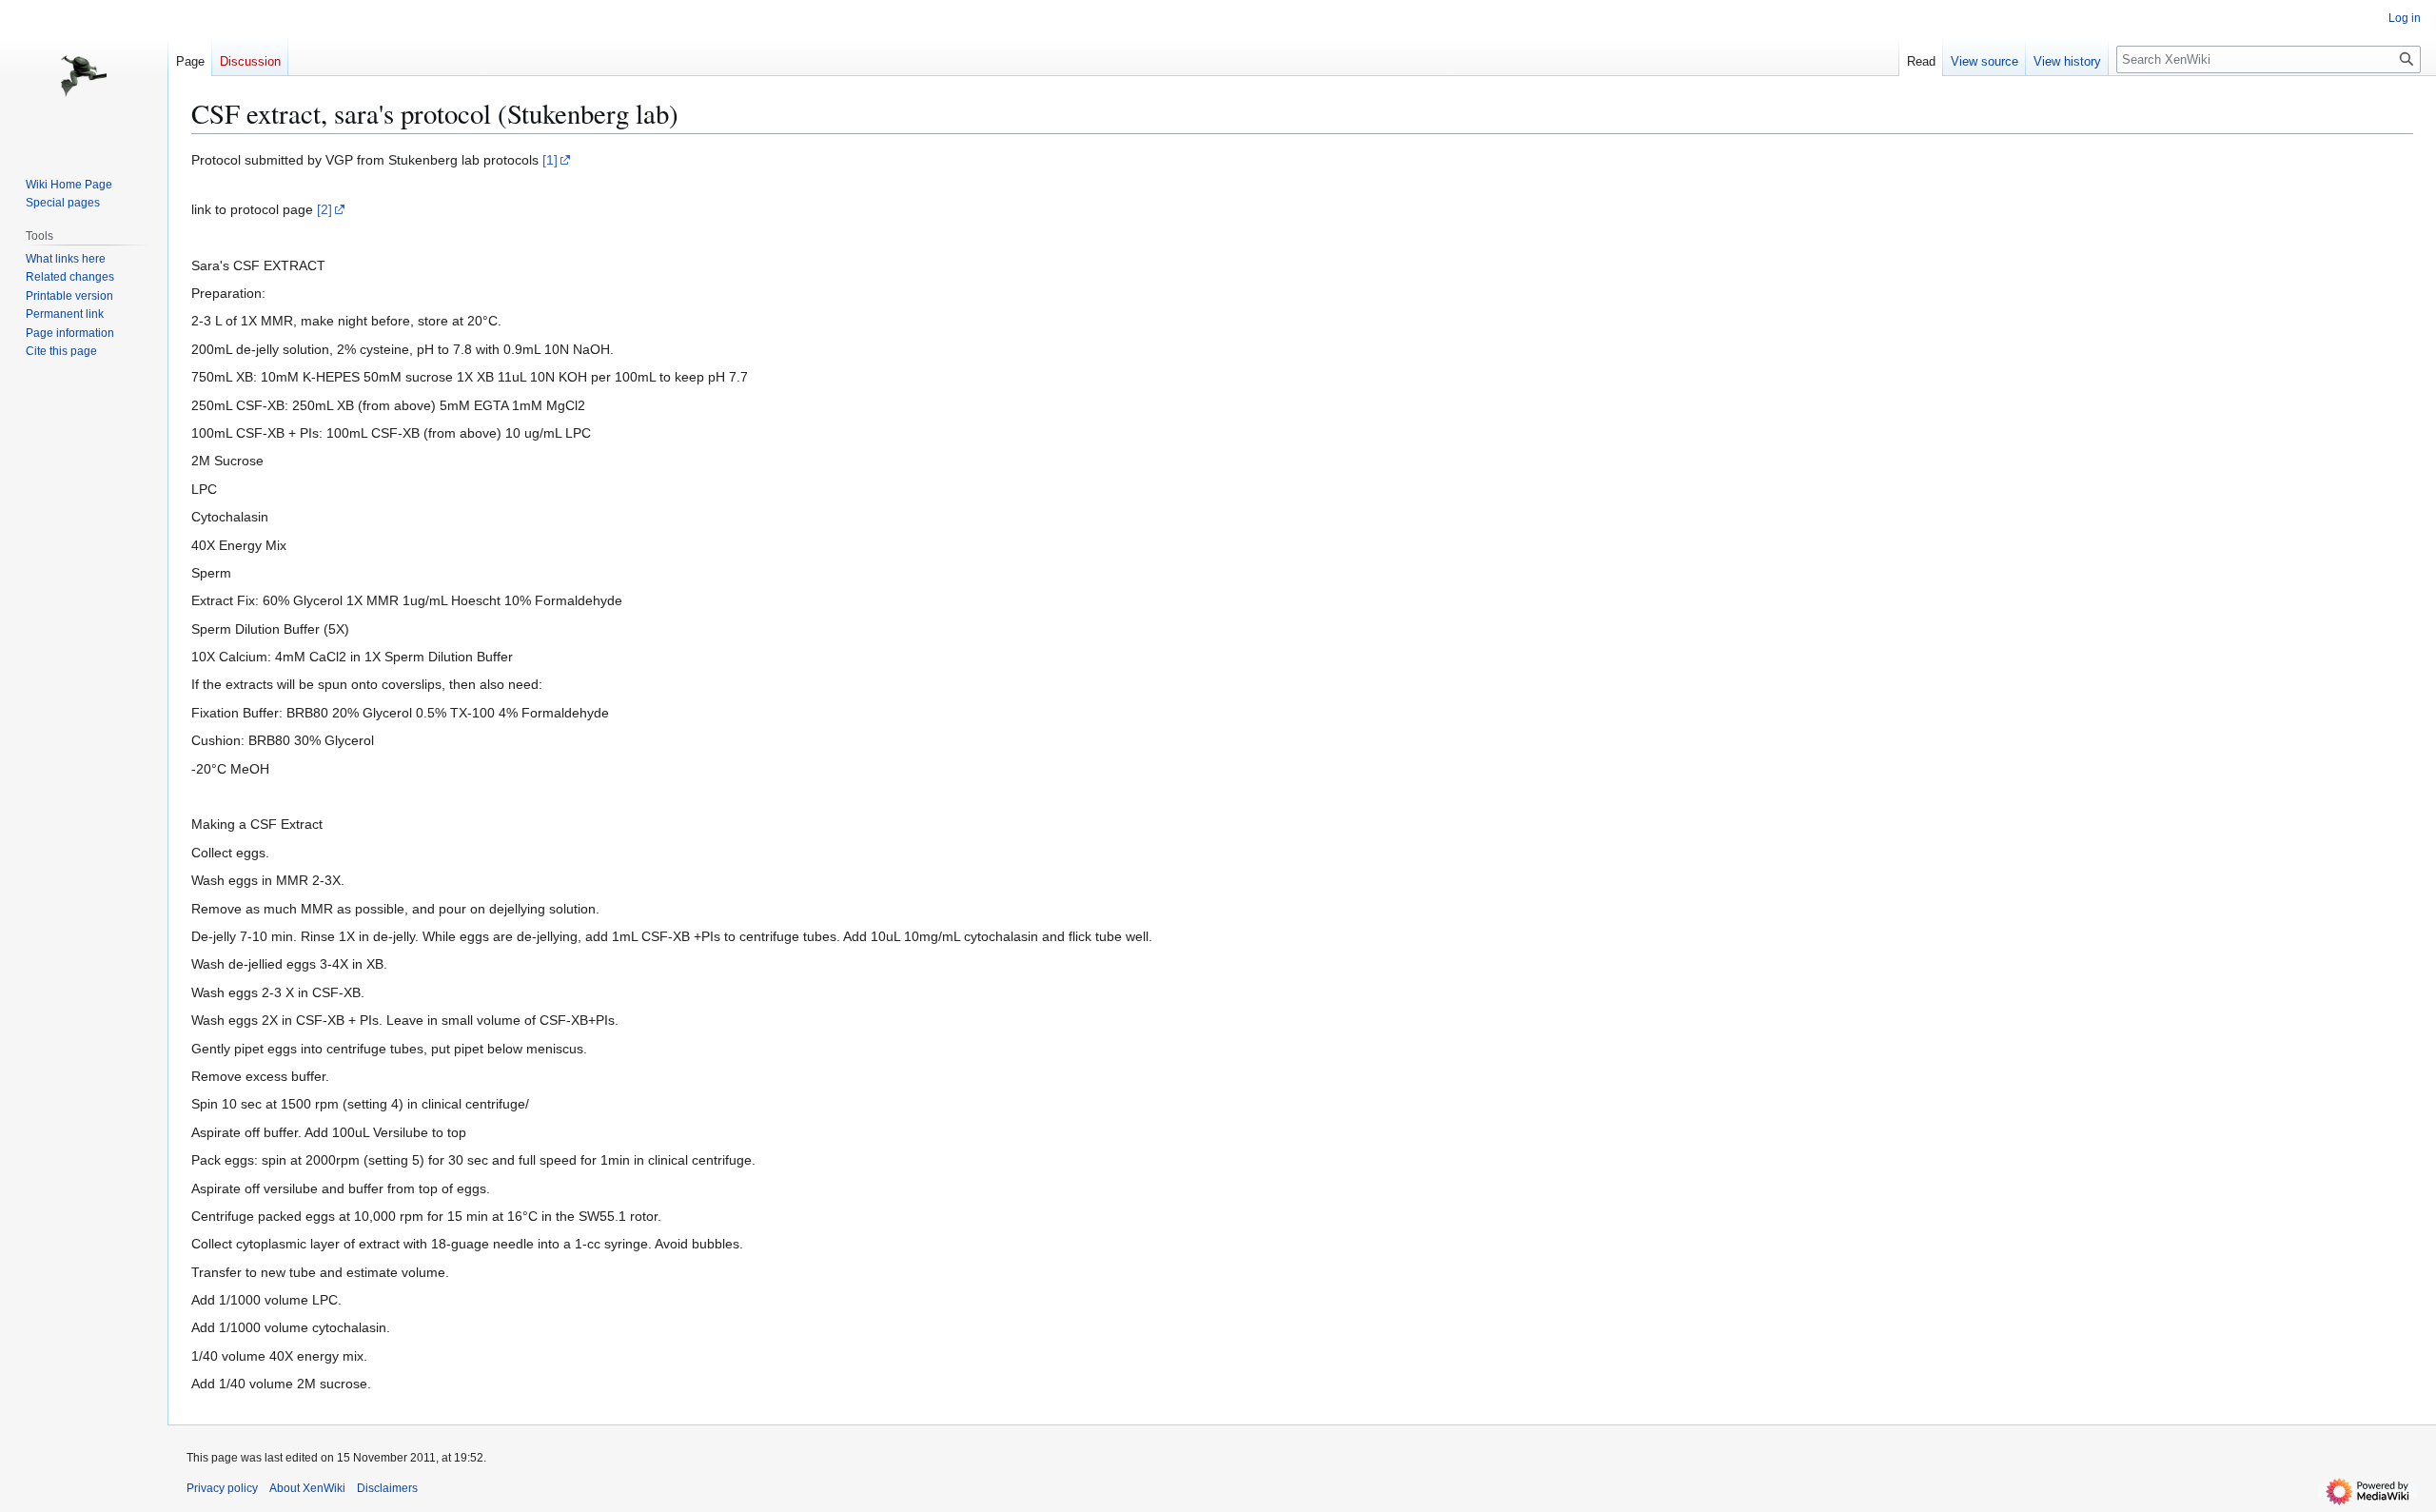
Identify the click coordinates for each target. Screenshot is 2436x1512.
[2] (324, 209)
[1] (550, 160)
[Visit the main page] (84, 76)
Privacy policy (222, 1488)
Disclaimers (387, 1488)
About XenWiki (307, 1488)
